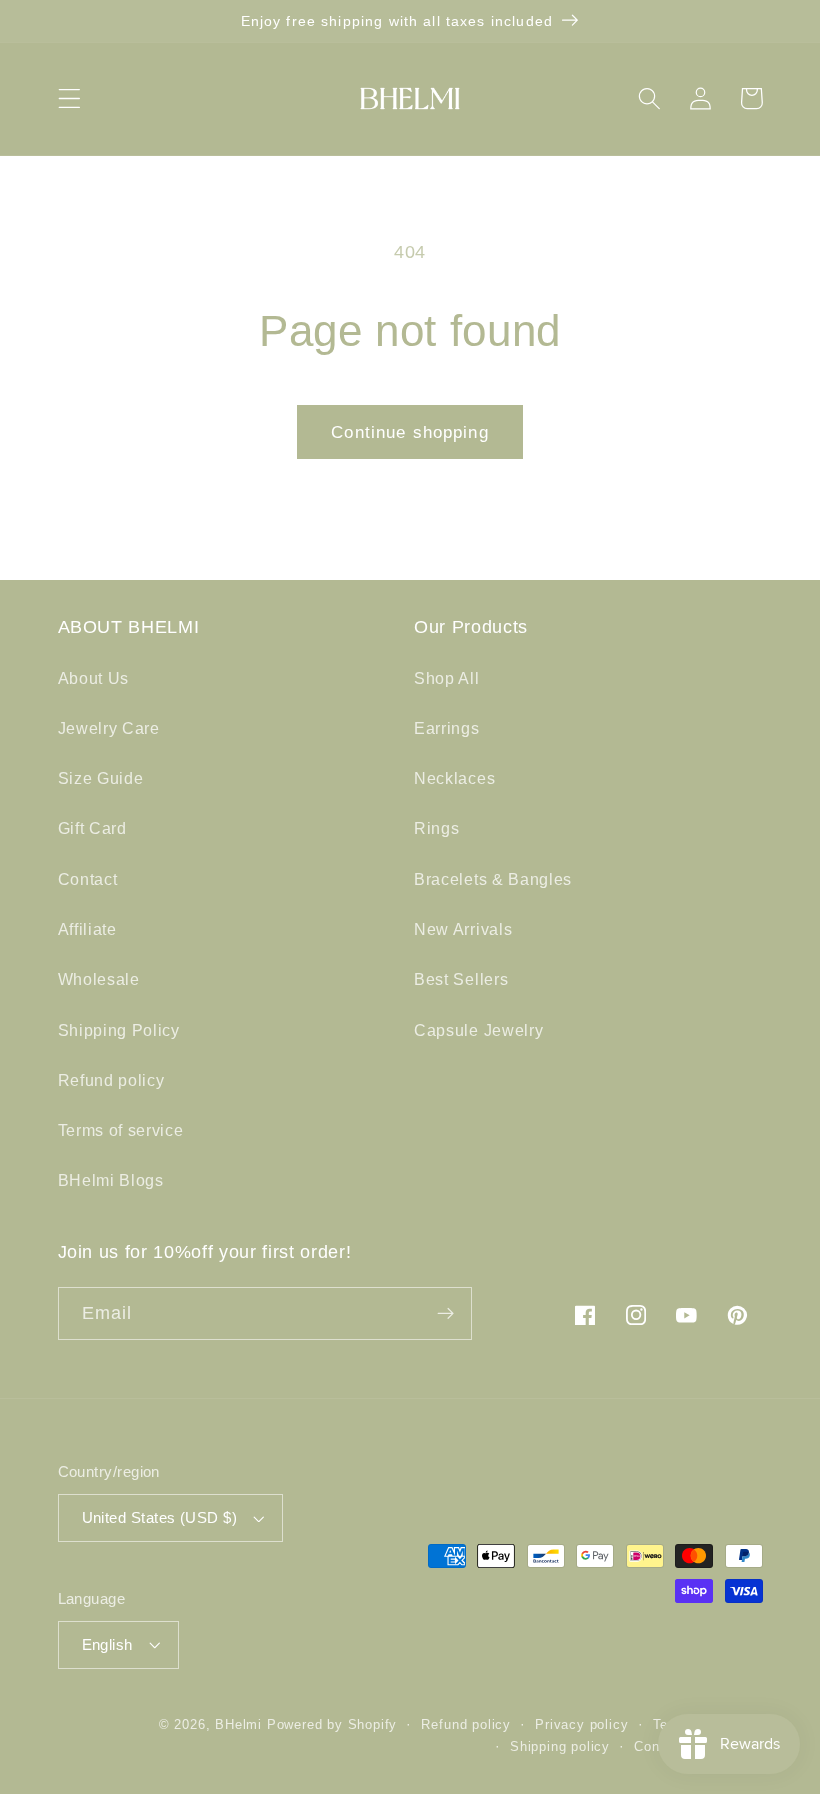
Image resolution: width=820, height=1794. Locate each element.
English (107, 1644)
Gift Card (92, 828)
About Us (94, 678)
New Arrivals (463, 929)
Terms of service (121, 1130)
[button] (69, 98)
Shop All (447, 678)
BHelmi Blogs (111, 1180)
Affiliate (87, 929)
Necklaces (454, 778)
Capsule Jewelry (478, 1030)
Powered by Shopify (332, 1725)
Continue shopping (410, 432)
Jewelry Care (109, 728)
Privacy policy (581, 1725)
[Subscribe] (445, 1314)
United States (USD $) (160, 1517)
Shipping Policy (119, 1030)
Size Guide (101, 778)
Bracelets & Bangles (493, 879)
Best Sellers (461, 979)
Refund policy (111, 1080)
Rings (436, 828)
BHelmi (238, 1725)
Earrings (447, 728)
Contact (88, 879)
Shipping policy (560, 1747)
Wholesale (99, 979)
